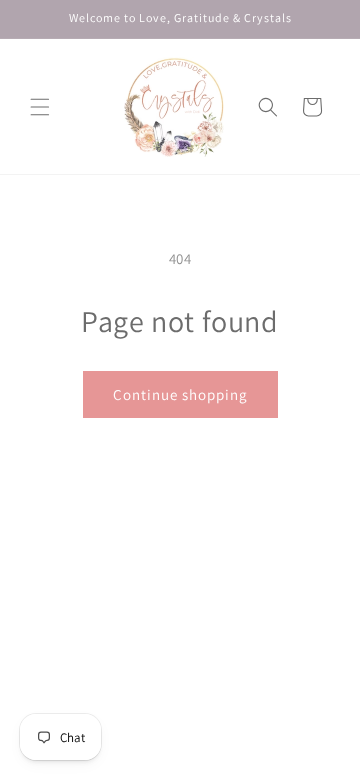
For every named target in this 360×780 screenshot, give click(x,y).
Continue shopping (180, 394)
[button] (40, 107)
